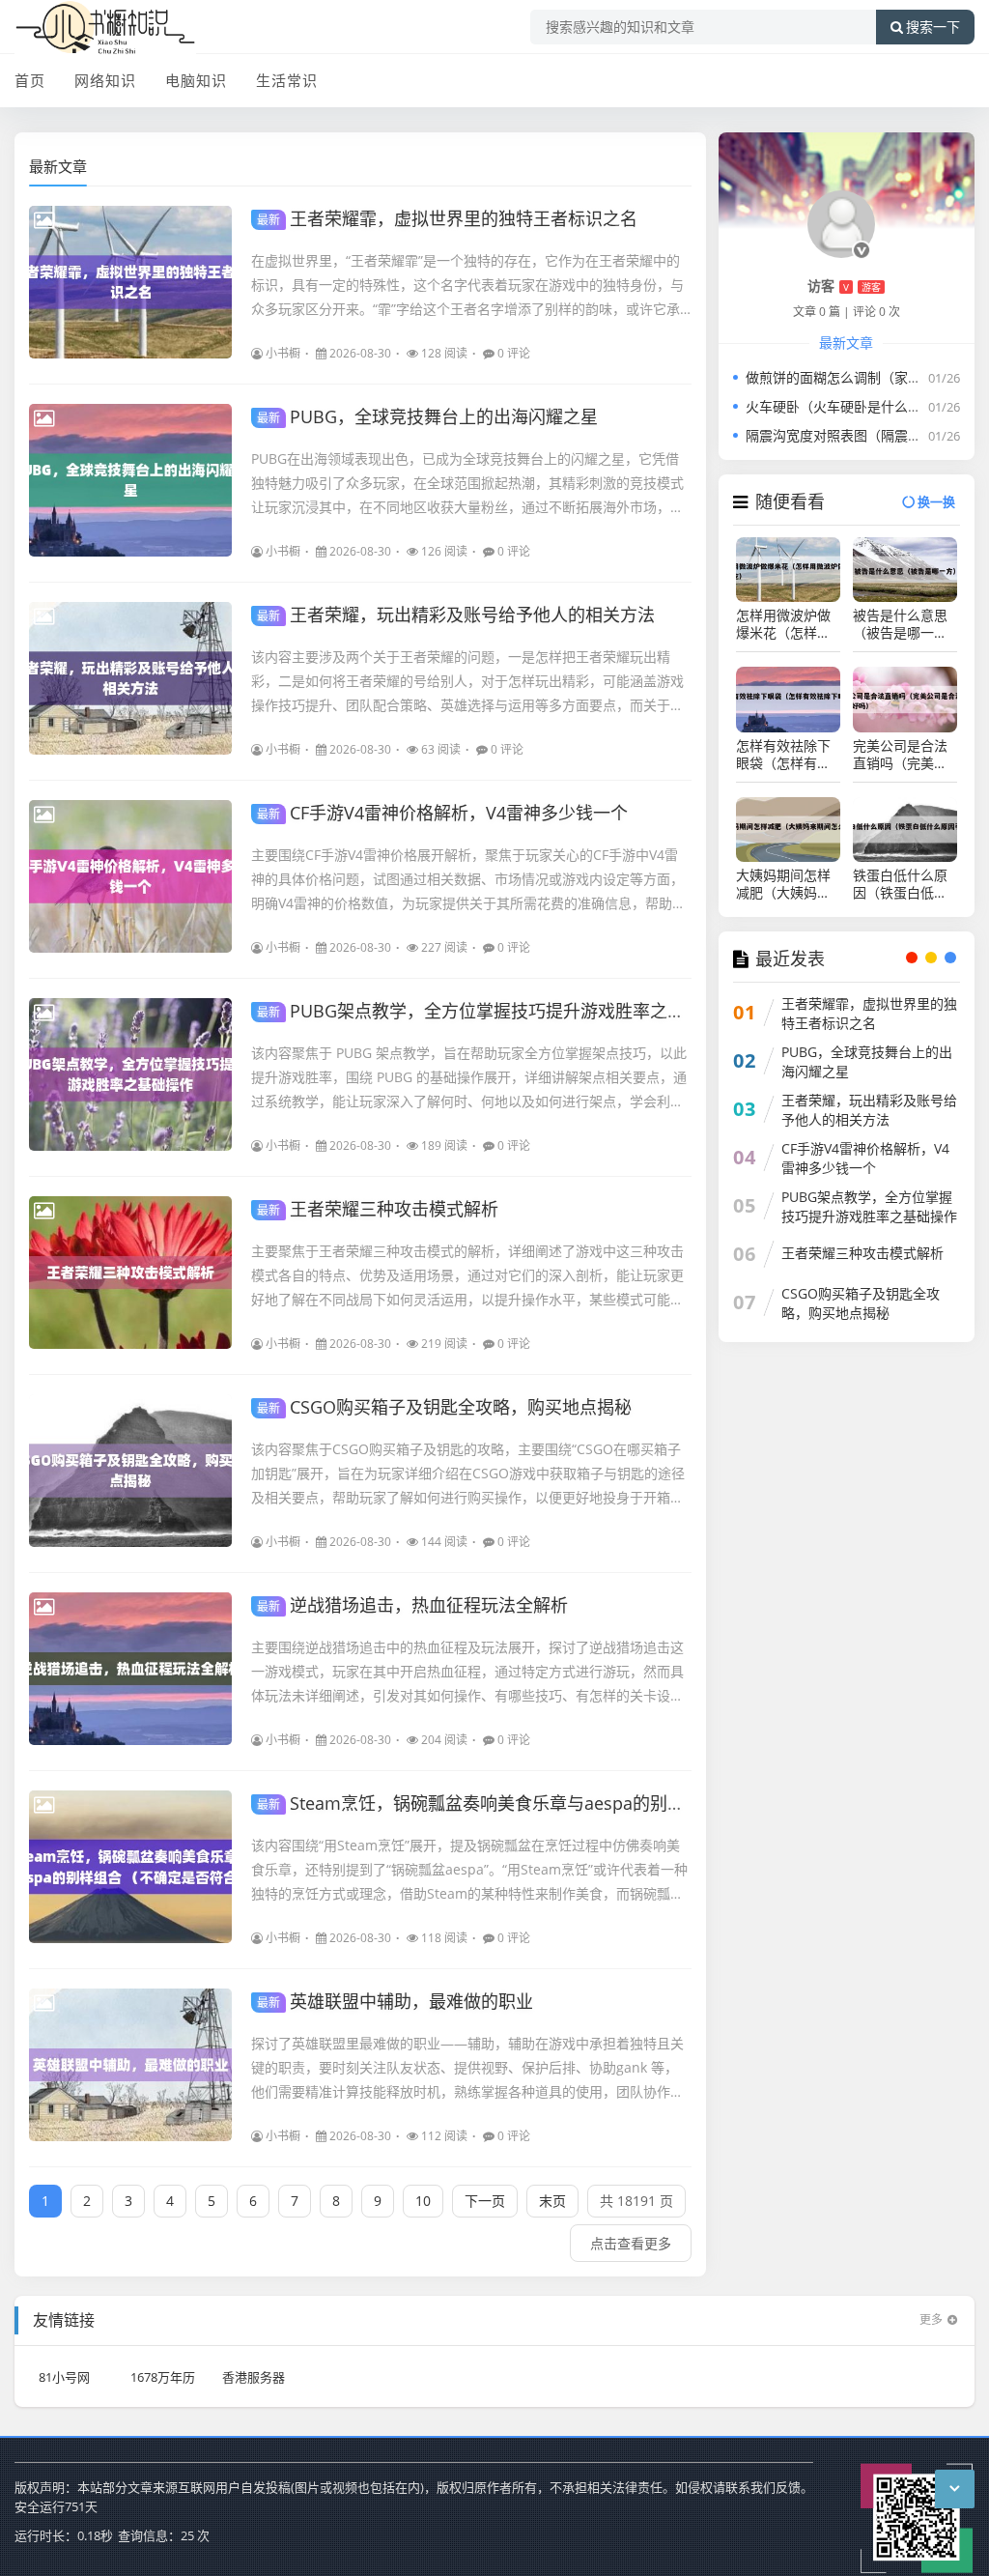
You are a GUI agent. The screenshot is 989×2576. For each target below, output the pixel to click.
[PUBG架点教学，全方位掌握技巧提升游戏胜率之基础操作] (130, 1074)
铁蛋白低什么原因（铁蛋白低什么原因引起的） (900, 884)
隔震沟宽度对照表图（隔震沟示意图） (861, 435)
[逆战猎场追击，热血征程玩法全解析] (130, 1669)
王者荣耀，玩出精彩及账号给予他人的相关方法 (456, 615)
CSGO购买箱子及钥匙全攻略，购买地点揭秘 (444, 1407)
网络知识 (105, 80)
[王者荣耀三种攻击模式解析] (130, 1273)
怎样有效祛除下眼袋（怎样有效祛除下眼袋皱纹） (788, 755)
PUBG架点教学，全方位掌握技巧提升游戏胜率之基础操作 (497, 1011)
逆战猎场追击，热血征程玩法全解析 (412, 1605)
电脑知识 (196, 80)
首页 (30, 80)
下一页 (485, 2201)
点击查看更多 (631, 2243)
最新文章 (58, 166)
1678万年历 (163, 2377)
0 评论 (514, 353)
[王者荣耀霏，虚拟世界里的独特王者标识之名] (130, 282)
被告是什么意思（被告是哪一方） (905, 624)
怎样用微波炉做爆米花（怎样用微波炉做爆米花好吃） (783, 624)
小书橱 (283, 353)
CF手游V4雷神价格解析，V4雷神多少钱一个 (442, 813)
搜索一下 (933, 27)
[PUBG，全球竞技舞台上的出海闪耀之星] (130, 480)
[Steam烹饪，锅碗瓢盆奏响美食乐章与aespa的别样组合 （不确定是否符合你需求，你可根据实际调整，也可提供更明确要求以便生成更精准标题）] (130, 1867)
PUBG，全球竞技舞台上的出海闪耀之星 (427, 416)
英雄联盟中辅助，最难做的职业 (395, 2001)
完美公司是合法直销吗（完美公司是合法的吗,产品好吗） (902, 755)
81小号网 (64, 2377)
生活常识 (287, 80)
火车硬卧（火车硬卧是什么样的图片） (861, 406)
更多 (931, 2319)
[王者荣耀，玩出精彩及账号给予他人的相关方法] (130, 678)
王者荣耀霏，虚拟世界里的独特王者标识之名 (447, 218)
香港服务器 (254, 2377)
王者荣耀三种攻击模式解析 (378, 1209)
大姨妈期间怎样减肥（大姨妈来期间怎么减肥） (783, 884)
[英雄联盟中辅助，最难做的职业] (130, 2065)
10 (423, 2201)
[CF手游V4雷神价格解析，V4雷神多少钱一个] (130, 876)
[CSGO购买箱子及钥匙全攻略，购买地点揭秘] (130, 1471)
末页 (552, 2201)
